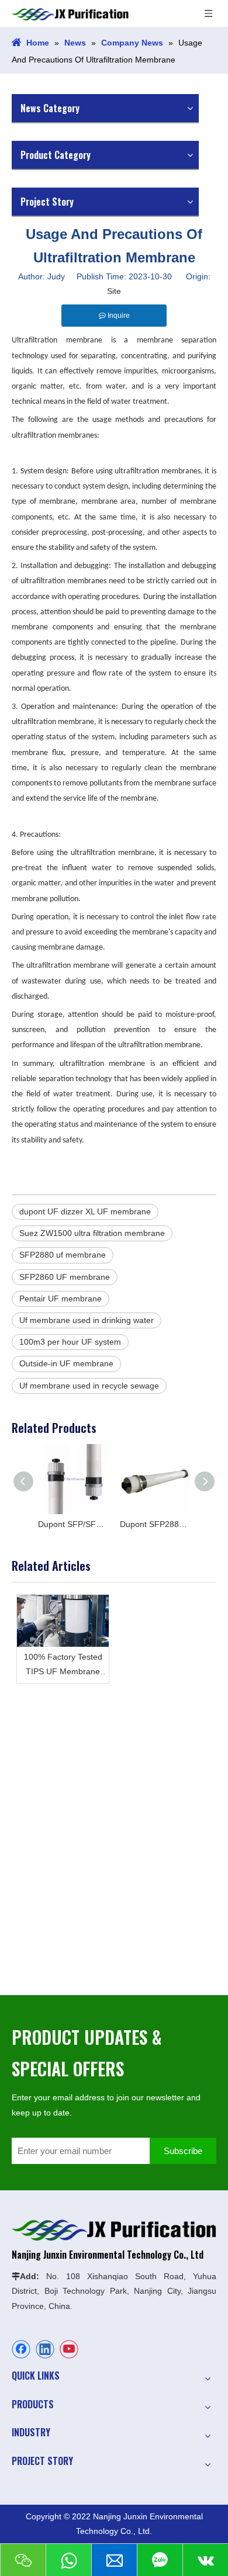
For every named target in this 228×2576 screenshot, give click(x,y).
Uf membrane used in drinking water (87, 1320)
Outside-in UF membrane (66, 1363)
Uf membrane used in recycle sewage (89, 1386)
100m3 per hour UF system (70, 1342)
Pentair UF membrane (61, 1299)
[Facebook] (21, 2349)
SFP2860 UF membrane (65, 1277)
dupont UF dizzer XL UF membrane (85, 1211)
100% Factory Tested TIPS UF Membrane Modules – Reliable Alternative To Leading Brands (63, 1666)
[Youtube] (69, 2349)
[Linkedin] (45, 2349)
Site (114, 291)
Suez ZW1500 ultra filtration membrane (92, 1233)
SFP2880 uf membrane (63, 1255)
